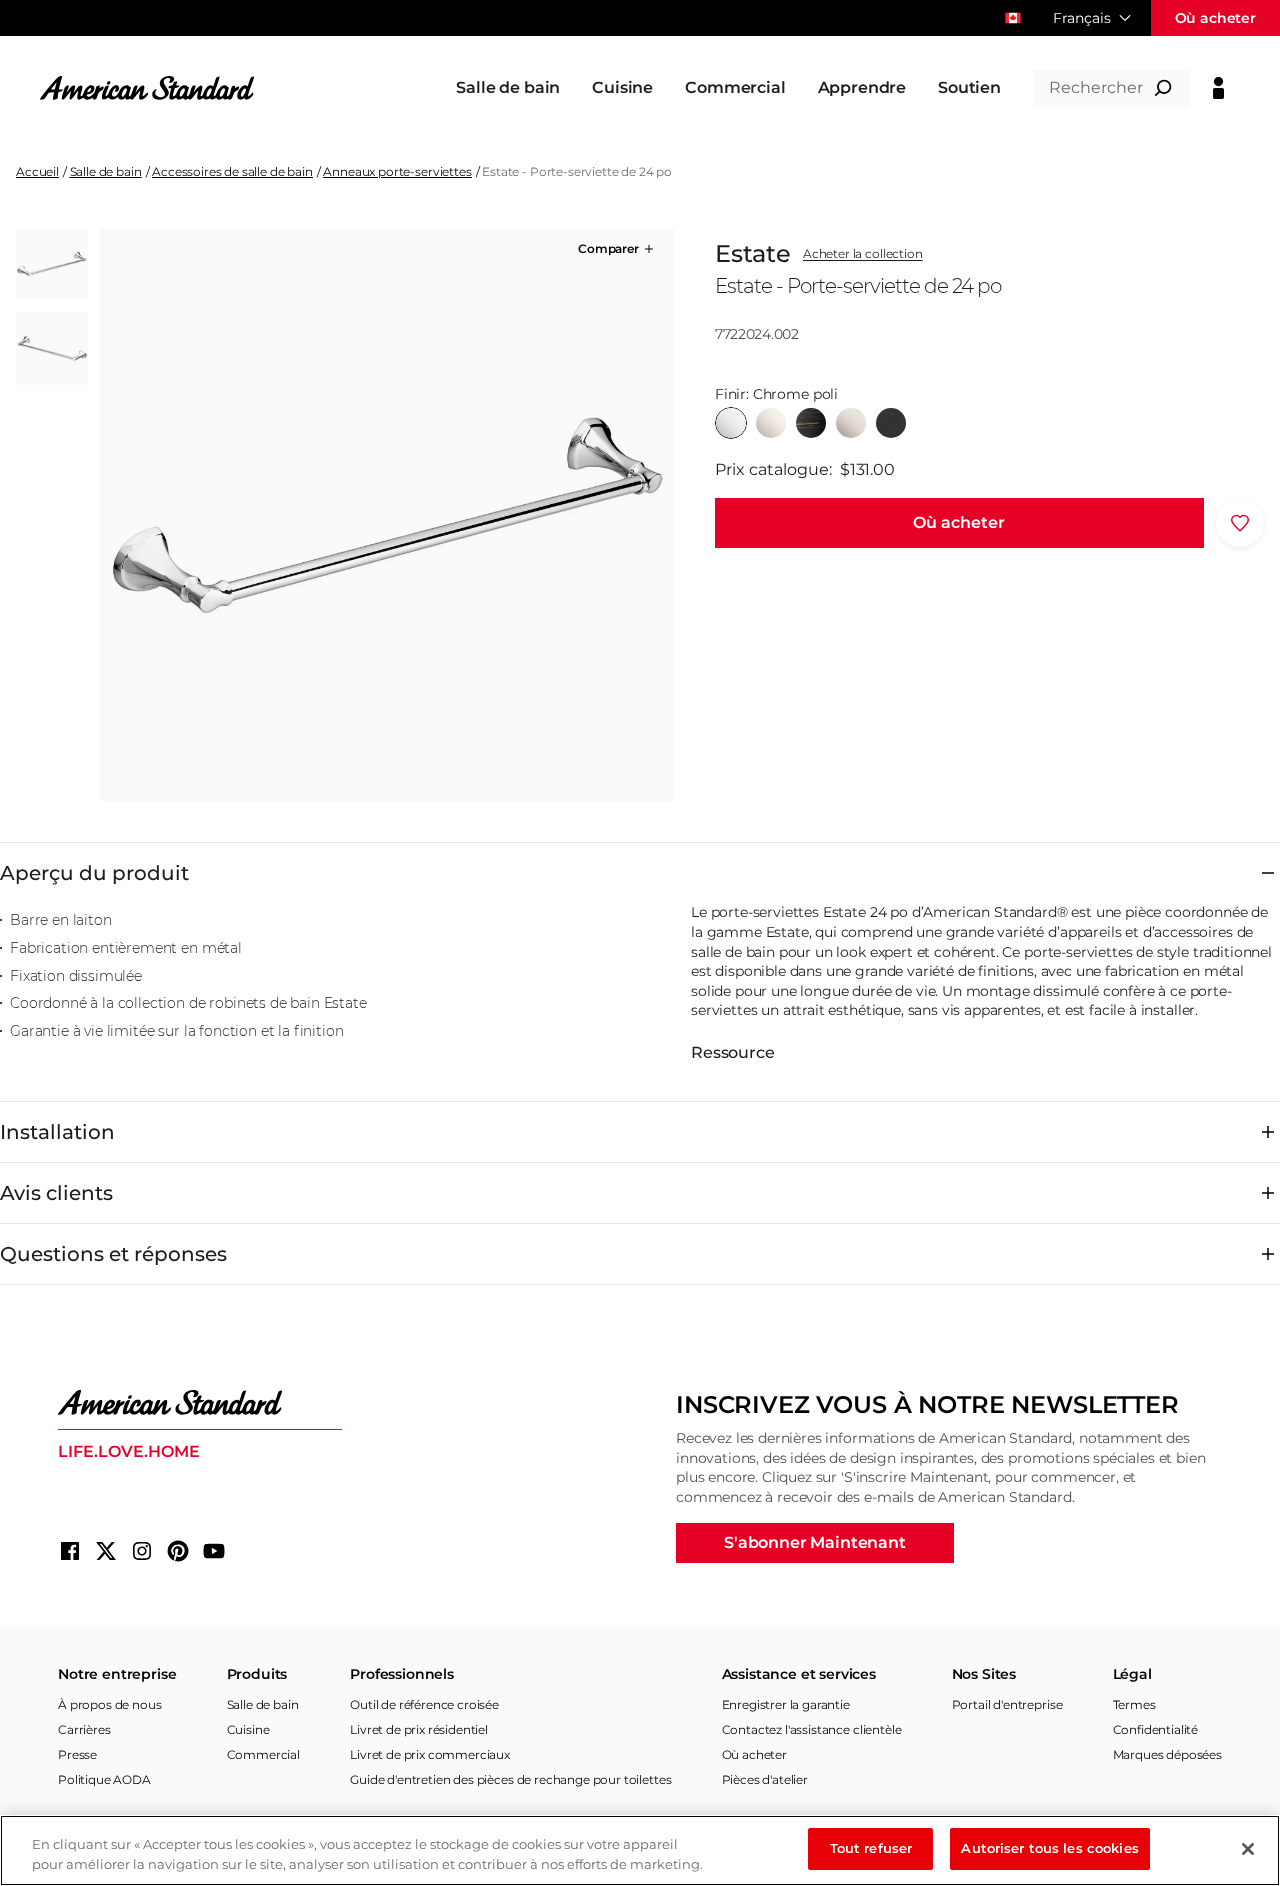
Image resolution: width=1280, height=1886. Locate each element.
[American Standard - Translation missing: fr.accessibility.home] (200, 1403)
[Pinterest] (178, 1551)
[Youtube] (214, 1551)
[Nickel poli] (771, 423)
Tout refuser (871, 1848)
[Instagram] (142, 1551)
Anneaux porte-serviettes (397, 171)
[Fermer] (1248, 1849)
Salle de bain (106, 171)
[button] (617, 249)
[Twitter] (106, 1551)
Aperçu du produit (94, 873)
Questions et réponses (113, 1254)
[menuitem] (508, 88)
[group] (387, 515)
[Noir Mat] (891, 423)
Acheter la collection (863, 254)
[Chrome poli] (731, 423)
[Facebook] (70, 1551)
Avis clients (56, 1193)
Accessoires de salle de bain (232, 171)
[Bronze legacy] (811, 423)
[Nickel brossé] (851, 423)
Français (1082, 18)
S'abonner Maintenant (815, 1542)
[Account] (1218, 88)
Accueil (37, 171)
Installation (57, 1132)
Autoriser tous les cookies (1049, 1848)
